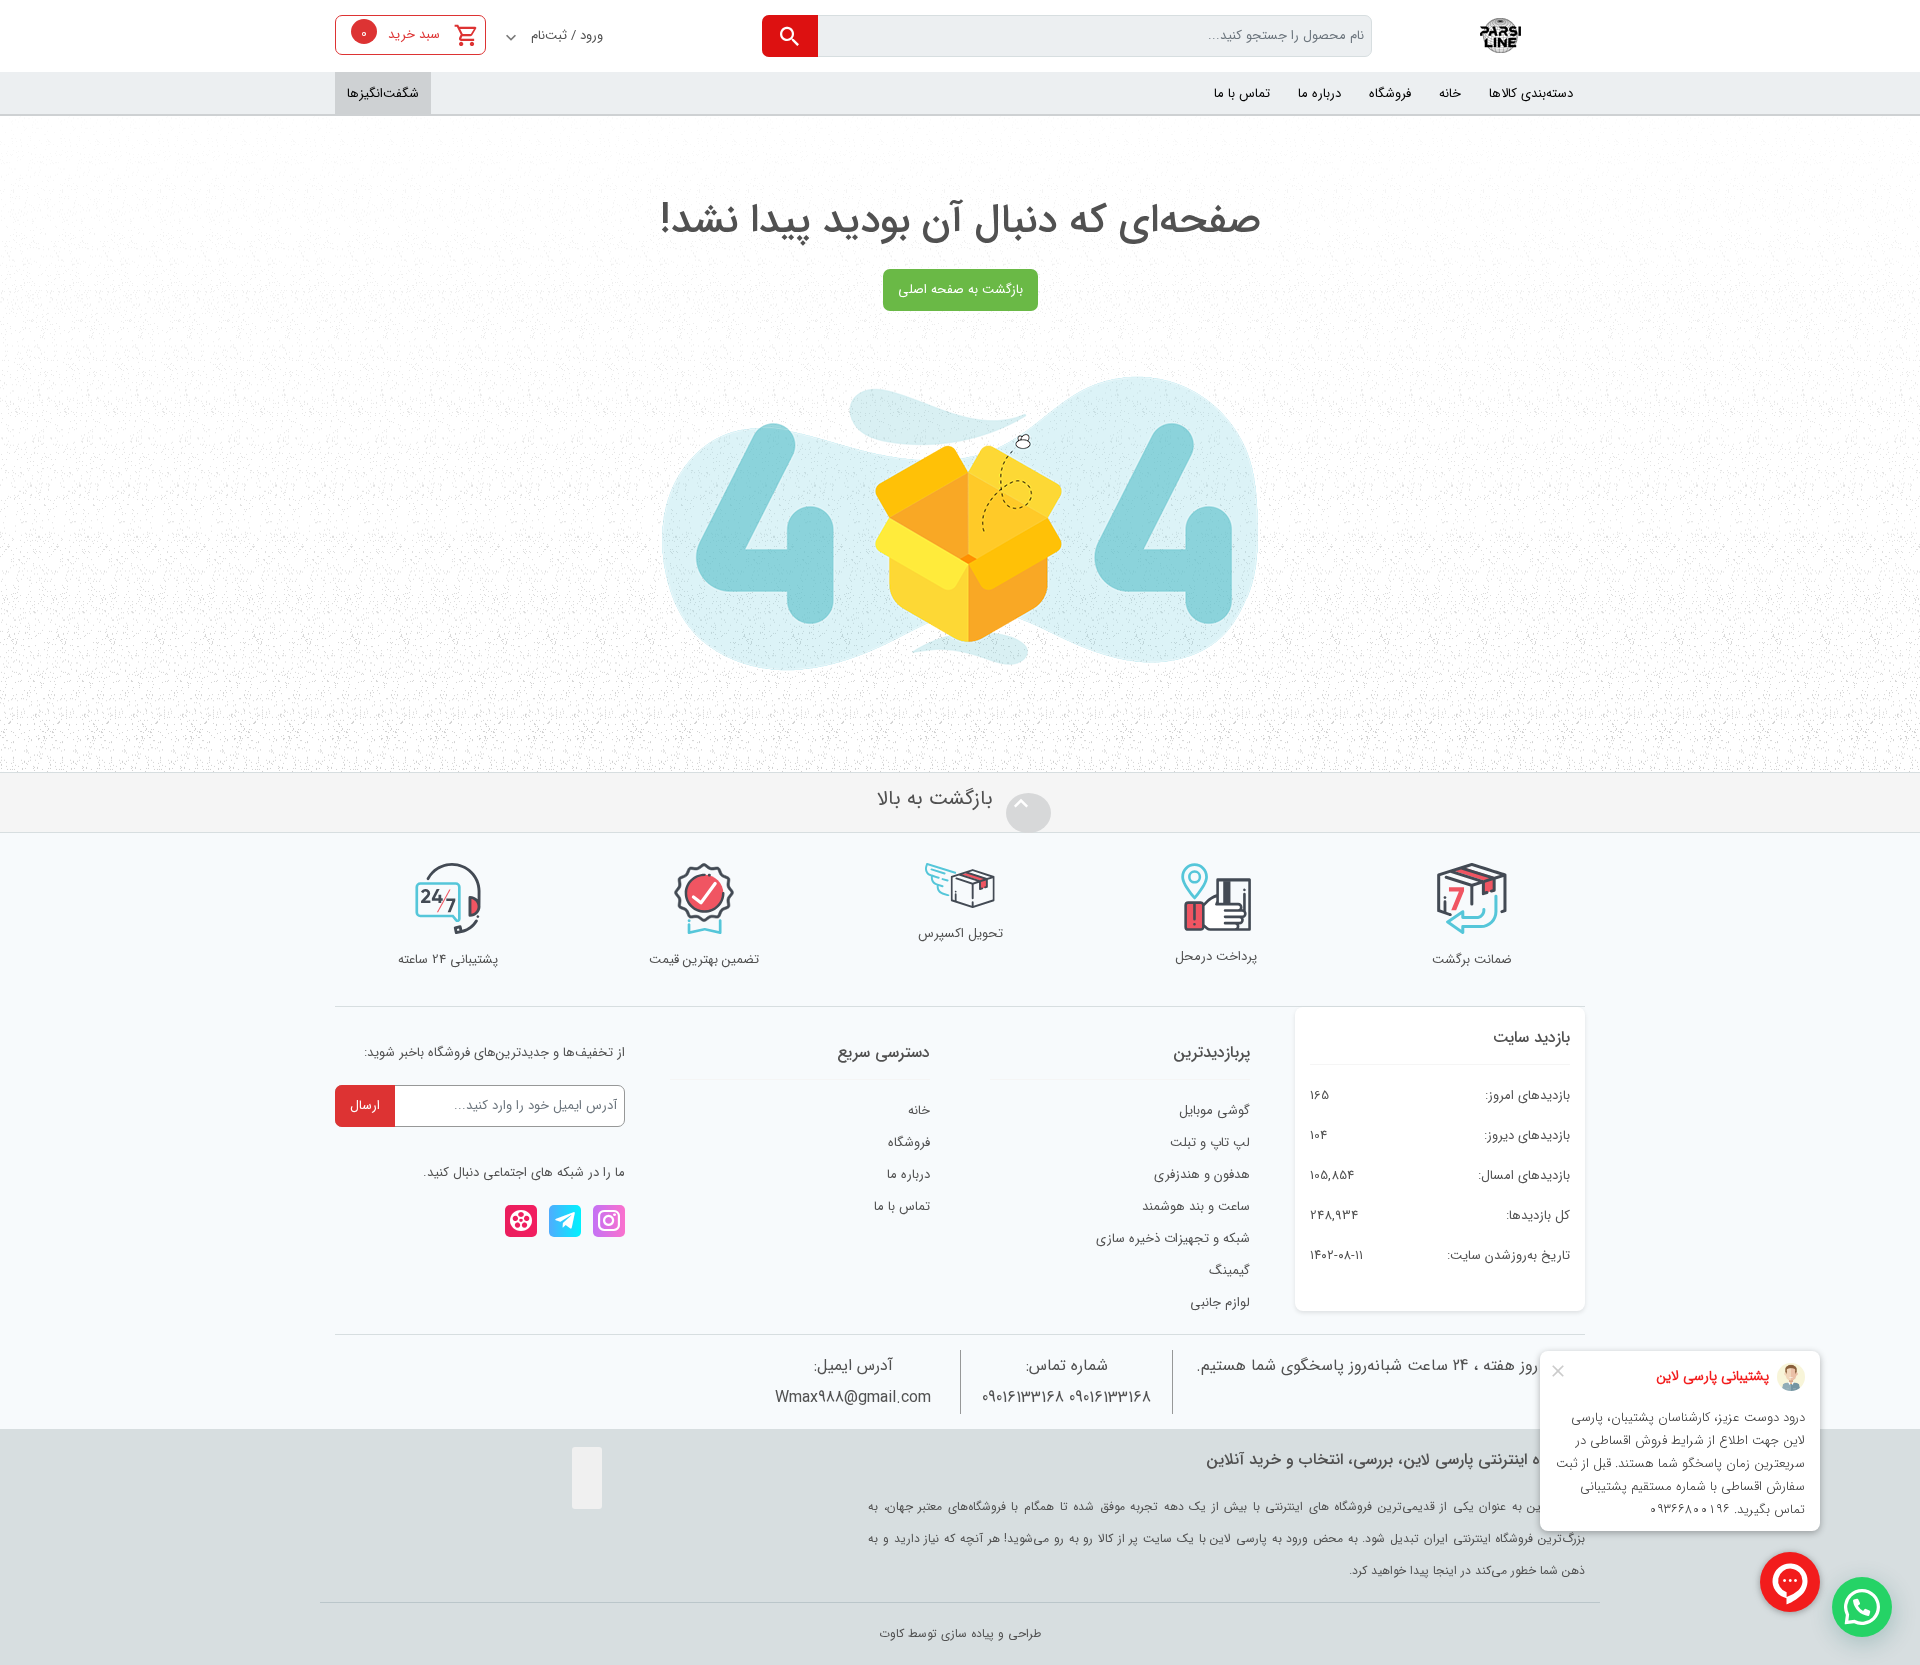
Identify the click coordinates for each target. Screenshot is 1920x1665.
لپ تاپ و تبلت (1210, 1142)
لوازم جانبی (1220, 1302)
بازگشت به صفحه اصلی (960, 289)
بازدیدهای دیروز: (1525, 1135)
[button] (1862, 1607)
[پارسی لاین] (1503, 35)
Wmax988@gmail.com (853, 1397)
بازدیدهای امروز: (1525, 1095)
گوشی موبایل (1214, 1110)
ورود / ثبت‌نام (567, 35)
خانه (919, 1110)
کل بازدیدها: (1536, 1215)
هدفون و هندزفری (1202, 1174)
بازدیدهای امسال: (1522, 1175)
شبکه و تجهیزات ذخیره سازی (1173, 1238)
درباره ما (908, 1174)
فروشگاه (909, 1142)
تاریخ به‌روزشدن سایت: (1506, 1255)
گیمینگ (1229, 1270)
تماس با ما (902, 1206)
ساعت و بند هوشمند (1196, 1206)
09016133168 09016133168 (1066, 1397)
